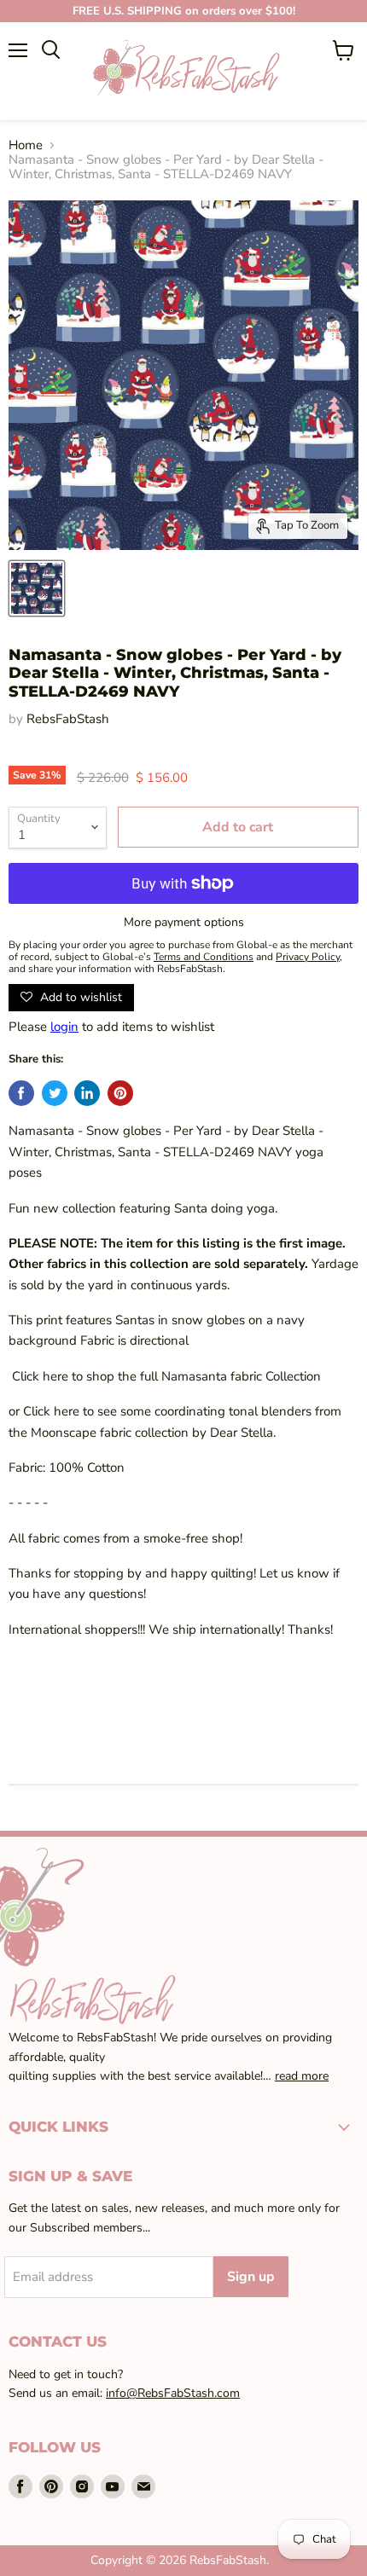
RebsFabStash (68, 719)
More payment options (184, 923)
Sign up (251, 2277)
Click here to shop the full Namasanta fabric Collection (165, 1376)
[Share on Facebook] (21, 1093)
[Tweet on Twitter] (55, 1093)
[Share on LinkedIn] (87, 1093)
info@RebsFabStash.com (173, 2393)
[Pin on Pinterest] (120, 1093)
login (64, 1027)
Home (26, 145)
